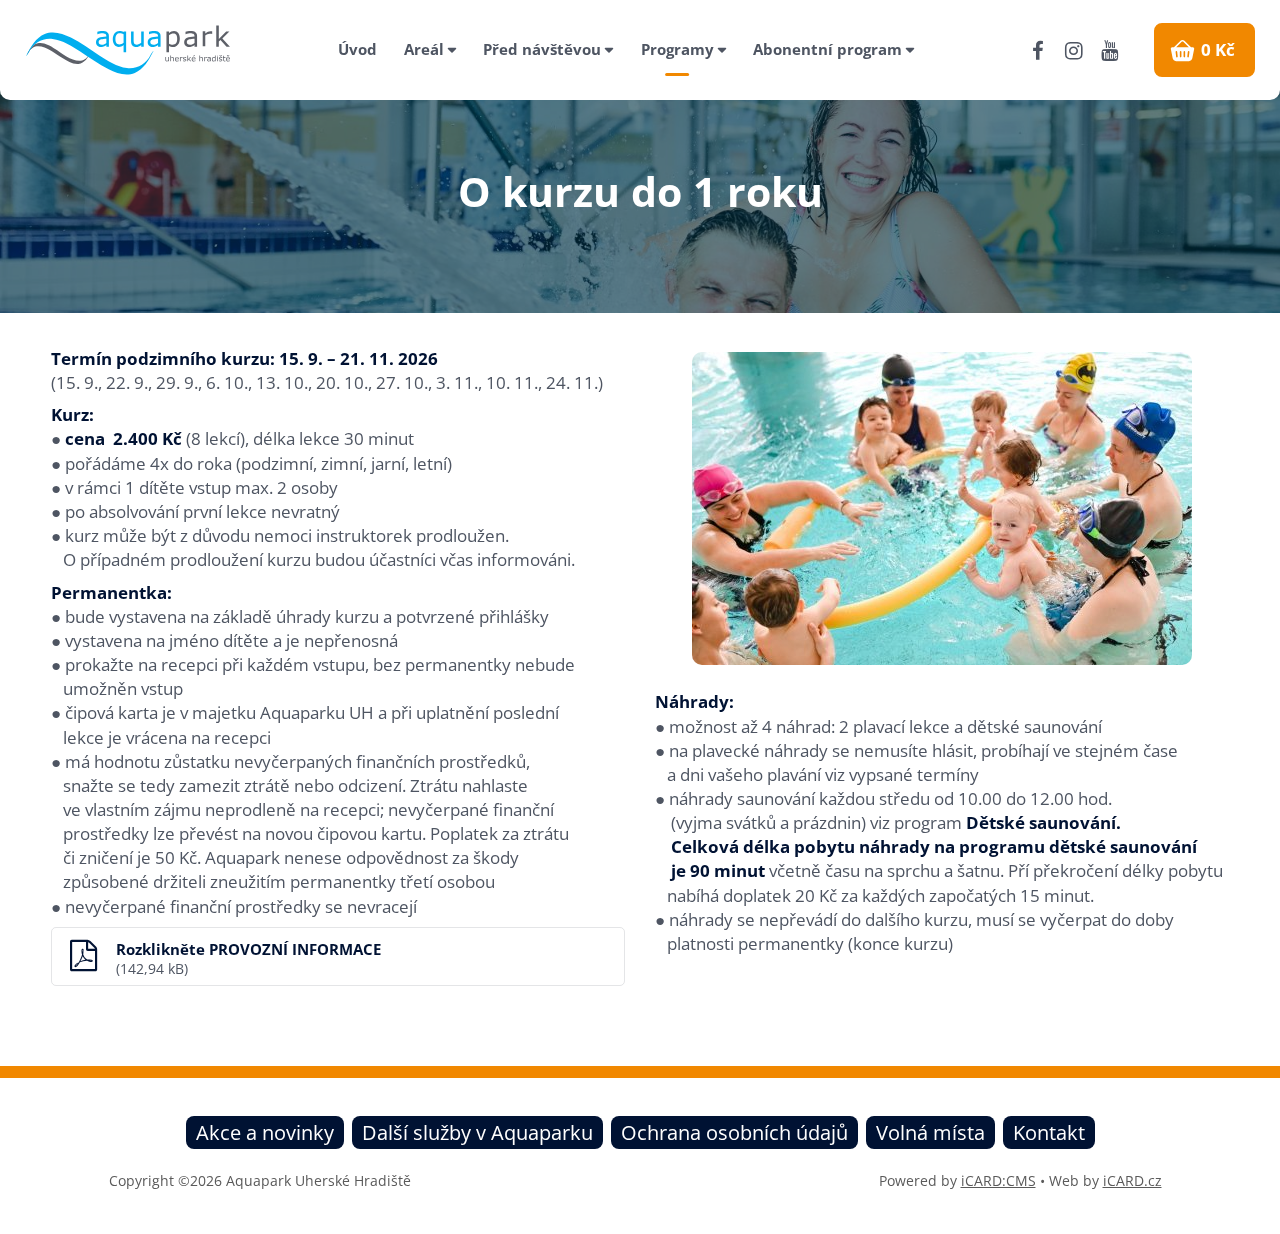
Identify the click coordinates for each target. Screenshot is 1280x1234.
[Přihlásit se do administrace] (1260, 1214)
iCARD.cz (1132, 1180)
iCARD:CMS (998, 1180)
